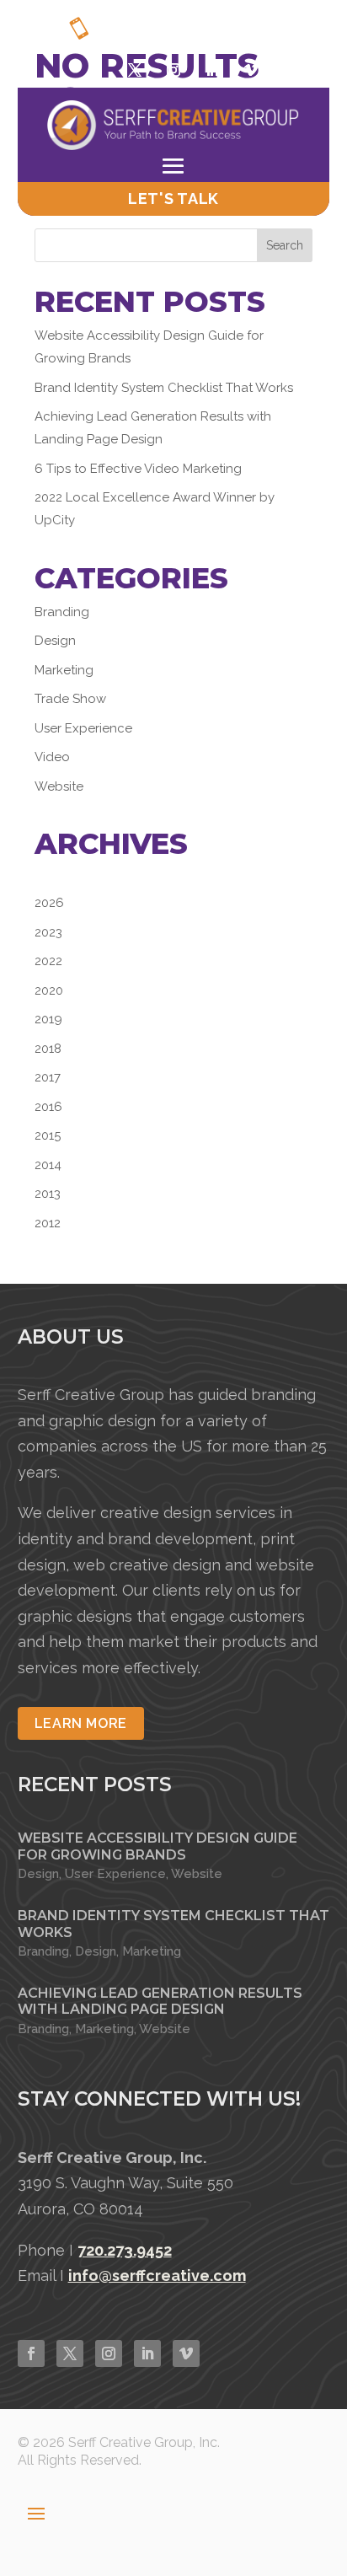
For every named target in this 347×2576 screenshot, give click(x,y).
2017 (48, 1077)
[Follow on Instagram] (173, 70)
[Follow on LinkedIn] (147, 2353)
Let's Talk (173, 199)
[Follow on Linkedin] (212, 70)
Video (52, 757)
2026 (49, 903)
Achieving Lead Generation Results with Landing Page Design (160, 2001)
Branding (62, 612)
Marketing (64, 670)
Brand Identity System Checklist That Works (164, 388)
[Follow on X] (135, 70)
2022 (48, 961)
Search (285, 245)
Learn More (81, 1723)
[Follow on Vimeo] (251, 70)
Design (55, 641)
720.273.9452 (246, 36)
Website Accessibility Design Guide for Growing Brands (157, 1846)
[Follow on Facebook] (96, 70)
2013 (48, 1194)
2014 (48, 1165)
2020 (49, 990)
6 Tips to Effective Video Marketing (138, 469)
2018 (48, 1049)
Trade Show (70, 699)
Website (59, 786)
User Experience (83, 728)
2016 (48, 1107)
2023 (48, 932)
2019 (48, 1019)
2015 (48, 1135)
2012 (48, 1223)
